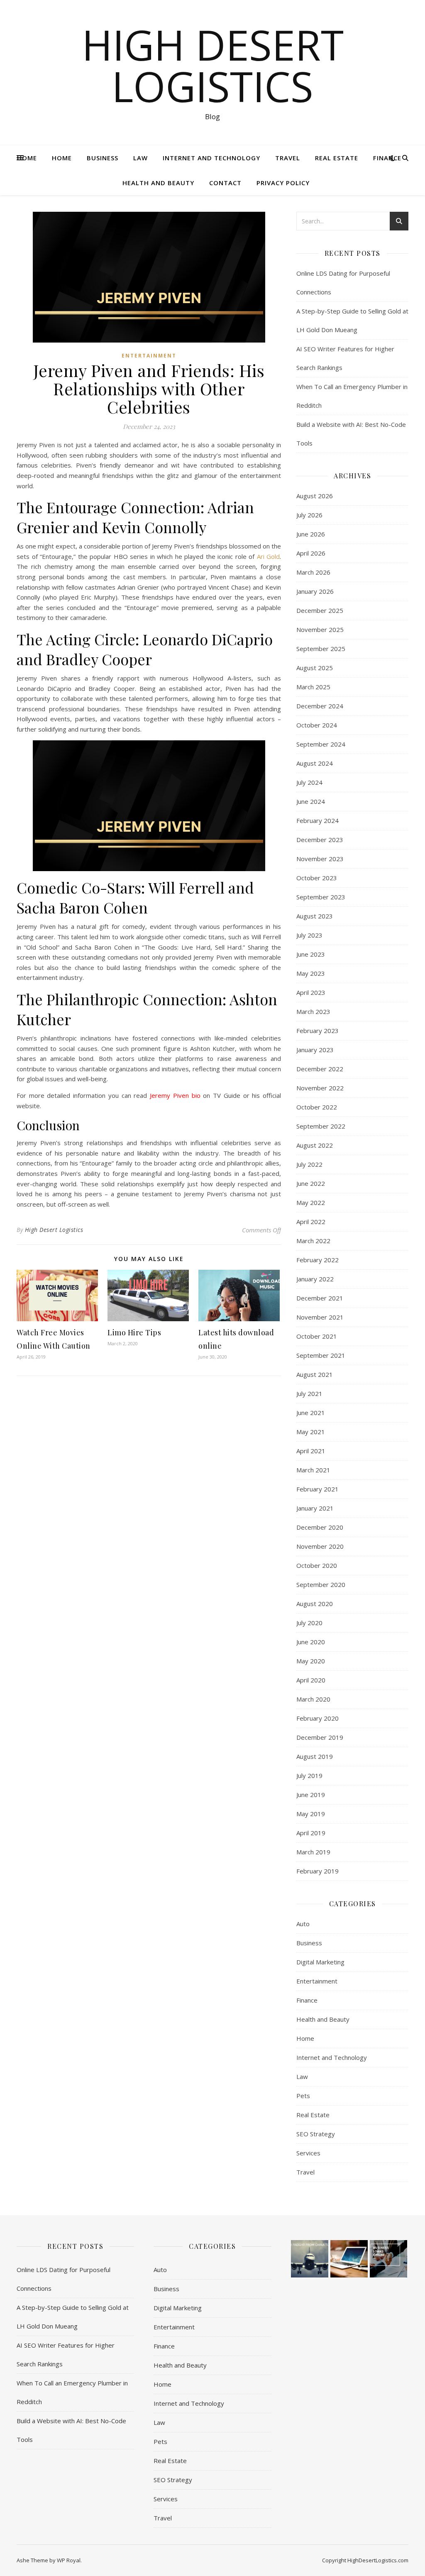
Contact (225, 183)
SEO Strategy (316, 2134)
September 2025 (321, 649)
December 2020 (320, 1527)
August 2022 (315, 1145)
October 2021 (317, 1336)
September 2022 (321, 1126)
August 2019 (315, 1756)
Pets (303, 2096)
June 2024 (311, 801)
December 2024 (320, 706)
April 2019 (311, 1833)
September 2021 (321, 1355)
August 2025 (315, 668)
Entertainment (149, 356)
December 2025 (320, 610)
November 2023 (320, 859)
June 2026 (311, 534)
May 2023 (311, 973)
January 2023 (315, 1050)
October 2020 (317, 1565)
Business (103, 158)
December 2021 (320, 1298)
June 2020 (311, 1642)
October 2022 (317, 1107)
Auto (303, 1924)
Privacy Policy (283, 183)
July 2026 (309, 515)
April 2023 (311, 992)
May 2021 (311, 1432)
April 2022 (311, 1222)
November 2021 (320, 1317)
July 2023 (309, 935)
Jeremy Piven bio (175, 1095)
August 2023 (315, 916)
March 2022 (313, 1241)
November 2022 (320, 1088)
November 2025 (320, 629)
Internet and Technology (211, 158)
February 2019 (318, 1871)
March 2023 (313, 1011)
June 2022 (311, 1183)
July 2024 (309, 782)
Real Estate (337, 158)
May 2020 (311, 1661)
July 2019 (309, 1775)
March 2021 (313, 1470)
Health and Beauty (158, 183)
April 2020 (311, 1680)
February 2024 (318, 820)
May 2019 (311, 1814)
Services (308, 2153)
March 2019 (313, 1852)
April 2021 (311, 1451)
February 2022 (318, 1260)
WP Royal (69, 2560)
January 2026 (315, 591)
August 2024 (315, 763)
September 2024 (321, 744)
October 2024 (317, 725)
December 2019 (320, 1737)
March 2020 (313, 1699)
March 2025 (313, 687)
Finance (387, 158)
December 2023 (320, 840)
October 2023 (317, 878)
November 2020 (320, 1546)
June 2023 (311, 954)
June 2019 (311, 1795)
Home (27, 158)
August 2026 (315, 496)
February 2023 (318, 1031)
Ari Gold (269, 556)
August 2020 (315, 1604)
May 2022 (311, 1202)
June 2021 (311, 1413)
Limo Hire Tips (134, 1332)
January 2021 (315, 1508)
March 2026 (313, 572)
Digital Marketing (320, 1962)
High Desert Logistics (213, 65)
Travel (288, 158)
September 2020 (321, 1584)
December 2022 (320, 1069)
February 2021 (318, 1489)
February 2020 (318, 1718)
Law (140, 158)
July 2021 (309, 1393)
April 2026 (311, 553)
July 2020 (309, 1623)
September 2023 (321, 897)
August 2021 (315, 1374)
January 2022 (315, 1279)
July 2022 (309, 1164)
